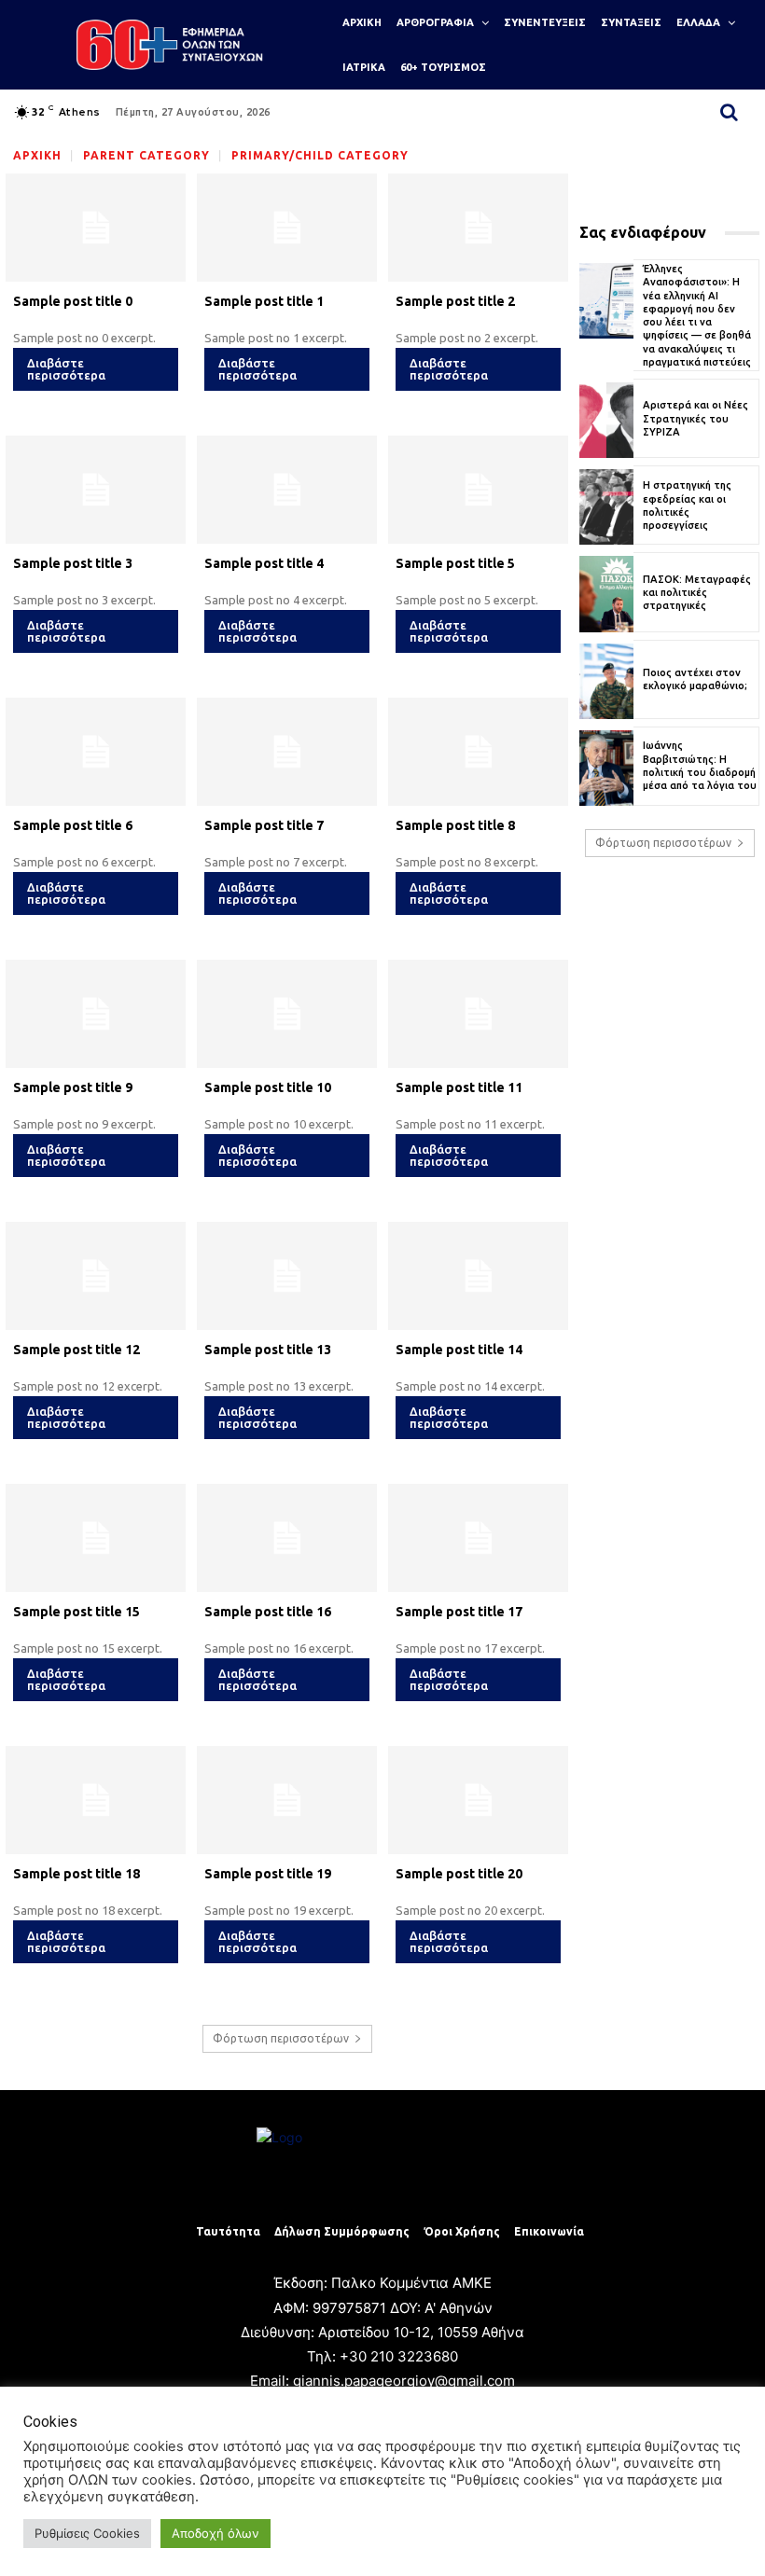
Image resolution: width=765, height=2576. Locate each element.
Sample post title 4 (264, 563)
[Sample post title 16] (287, 1538)
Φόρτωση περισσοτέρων (281, 2038)
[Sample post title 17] (478, 1538)
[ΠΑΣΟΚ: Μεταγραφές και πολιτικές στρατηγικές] (606, 594)
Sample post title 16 (268, 1612)
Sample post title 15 (76, 1612)
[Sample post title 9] (96, 1014)
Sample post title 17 (459, 1612)
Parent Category (146, 155)
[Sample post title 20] (478, 1800)
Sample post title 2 (455, 301)
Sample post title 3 (73, 563)
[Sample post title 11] (478, 1014)
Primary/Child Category (320, 155)
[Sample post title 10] (287, 1014)
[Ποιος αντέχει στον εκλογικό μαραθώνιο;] (606, 681)
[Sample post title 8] (478, 752)
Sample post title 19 (268, 1874)
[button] (730, 112)
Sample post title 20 (459, 1874)
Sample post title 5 (455, 563)
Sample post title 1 (264, 301)
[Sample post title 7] (287, 752)
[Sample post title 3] (96, 490)
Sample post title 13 (268, 1350)
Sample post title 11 (459, 1087)
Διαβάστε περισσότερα (66, 369)
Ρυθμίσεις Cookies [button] (87, 2533)
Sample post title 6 (73, 825)
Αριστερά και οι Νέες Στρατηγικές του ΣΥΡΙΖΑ (695, 418)
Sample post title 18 (76, 1874)
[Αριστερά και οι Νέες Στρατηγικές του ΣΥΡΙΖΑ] (606, 420)
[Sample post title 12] (96, 1276)
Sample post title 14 (459, 1350)
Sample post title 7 (264, 825)
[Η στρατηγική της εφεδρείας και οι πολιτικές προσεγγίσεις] (606, 507)
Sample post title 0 (73, 301)
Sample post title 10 (268, 1087)
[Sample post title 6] (96, 752)
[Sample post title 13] (287, 1276)
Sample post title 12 (76, 1350)
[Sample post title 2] (478, 228)
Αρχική (37, 155)
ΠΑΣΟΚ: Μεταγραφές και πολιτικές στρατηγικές (697, 593)
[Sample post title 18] (96, 1800)
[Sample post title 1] (287, 228)
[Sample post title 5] (478, 490)
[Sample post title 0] (96, 228)
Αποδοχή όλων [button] (216, 2533)
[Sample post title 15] (96, 1538)
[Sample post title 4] (287, 490)
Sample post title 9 (73, 1087)
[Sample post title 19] (287, 1800)
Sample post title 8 (455, 825)
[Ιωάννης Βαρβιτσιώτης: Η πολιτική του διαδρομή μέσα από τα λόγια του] (606, 768)
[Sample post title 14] (478, 1276)
